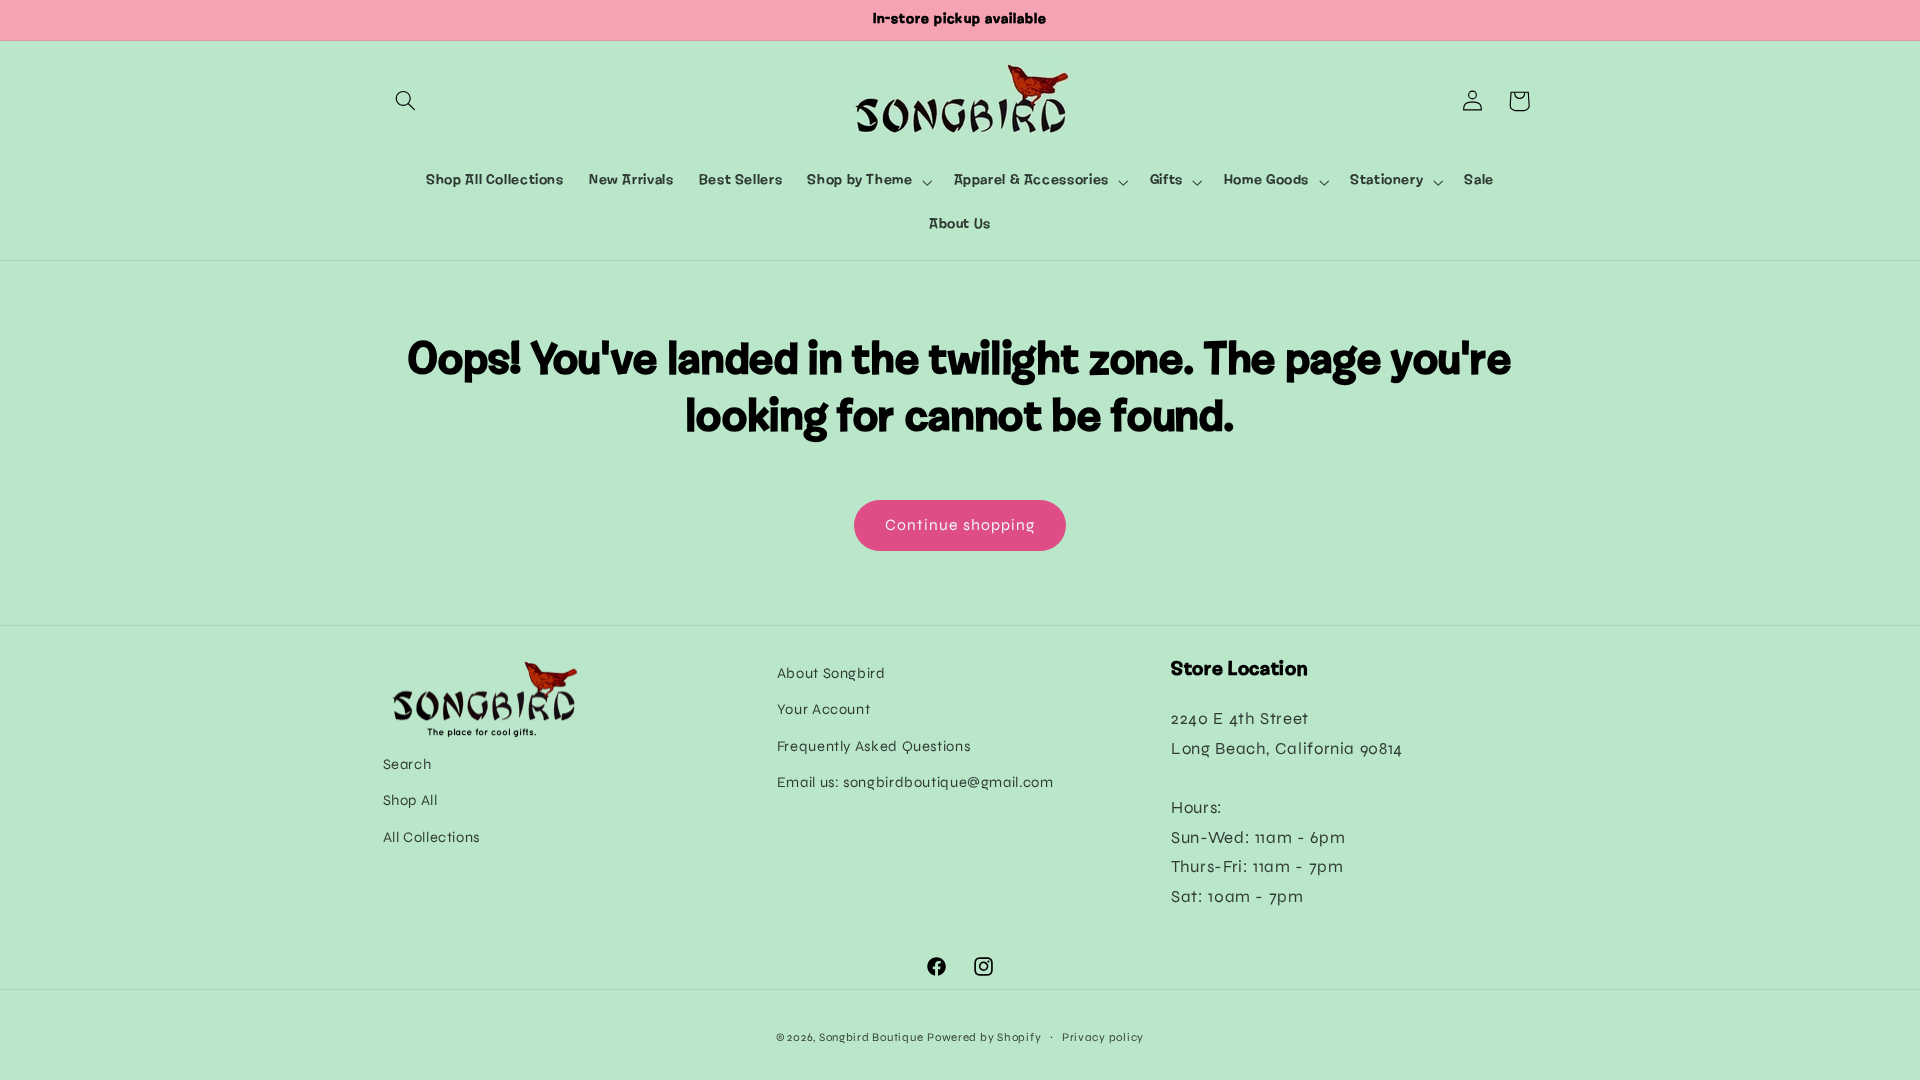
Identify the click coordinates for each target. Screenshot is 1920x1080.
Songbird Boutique (871, 1037)
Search (407, 764)
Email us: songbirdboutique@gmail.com (915, 782)
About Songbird (831, 673)
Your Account (824, 709)
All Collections (431, 837)
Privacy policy (1103, 1037)
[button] (406, 101)
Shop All (410, 800)
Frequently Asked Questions (873, 746)
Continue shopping (960, 524)
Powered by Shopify (984, 1037)
